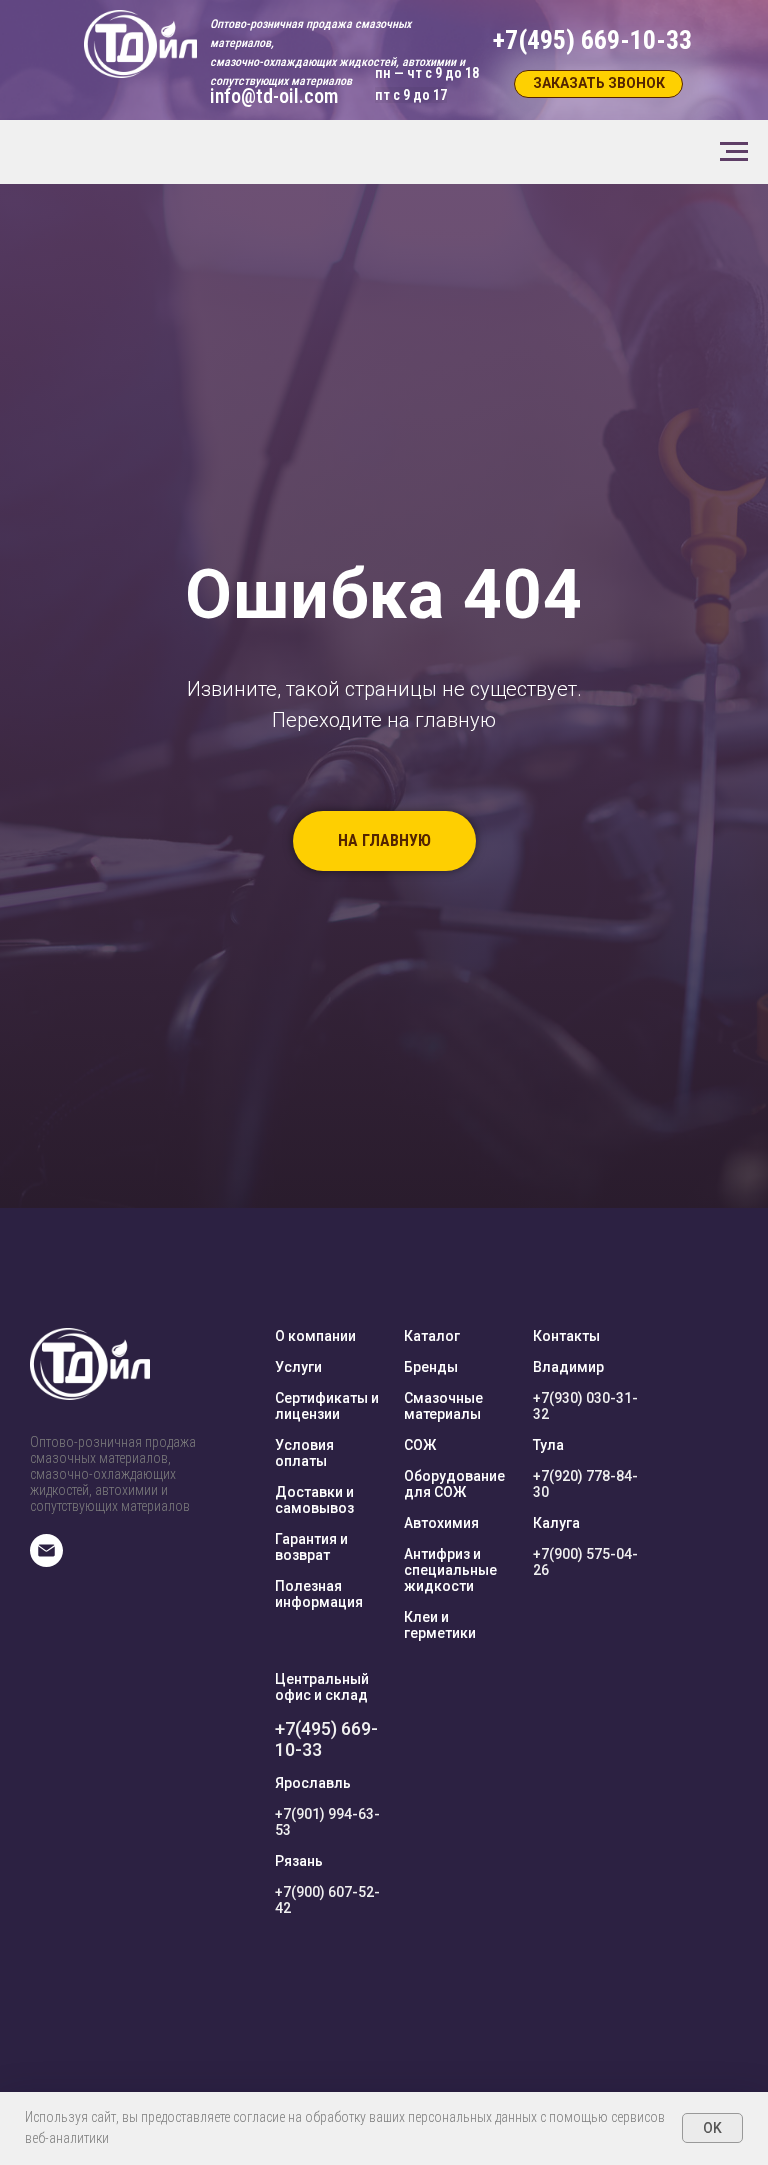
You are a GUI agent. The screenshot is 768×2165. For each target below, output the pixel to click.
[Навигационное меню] (734, 152)
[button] (598, 84)
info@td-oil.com (274, 96)
